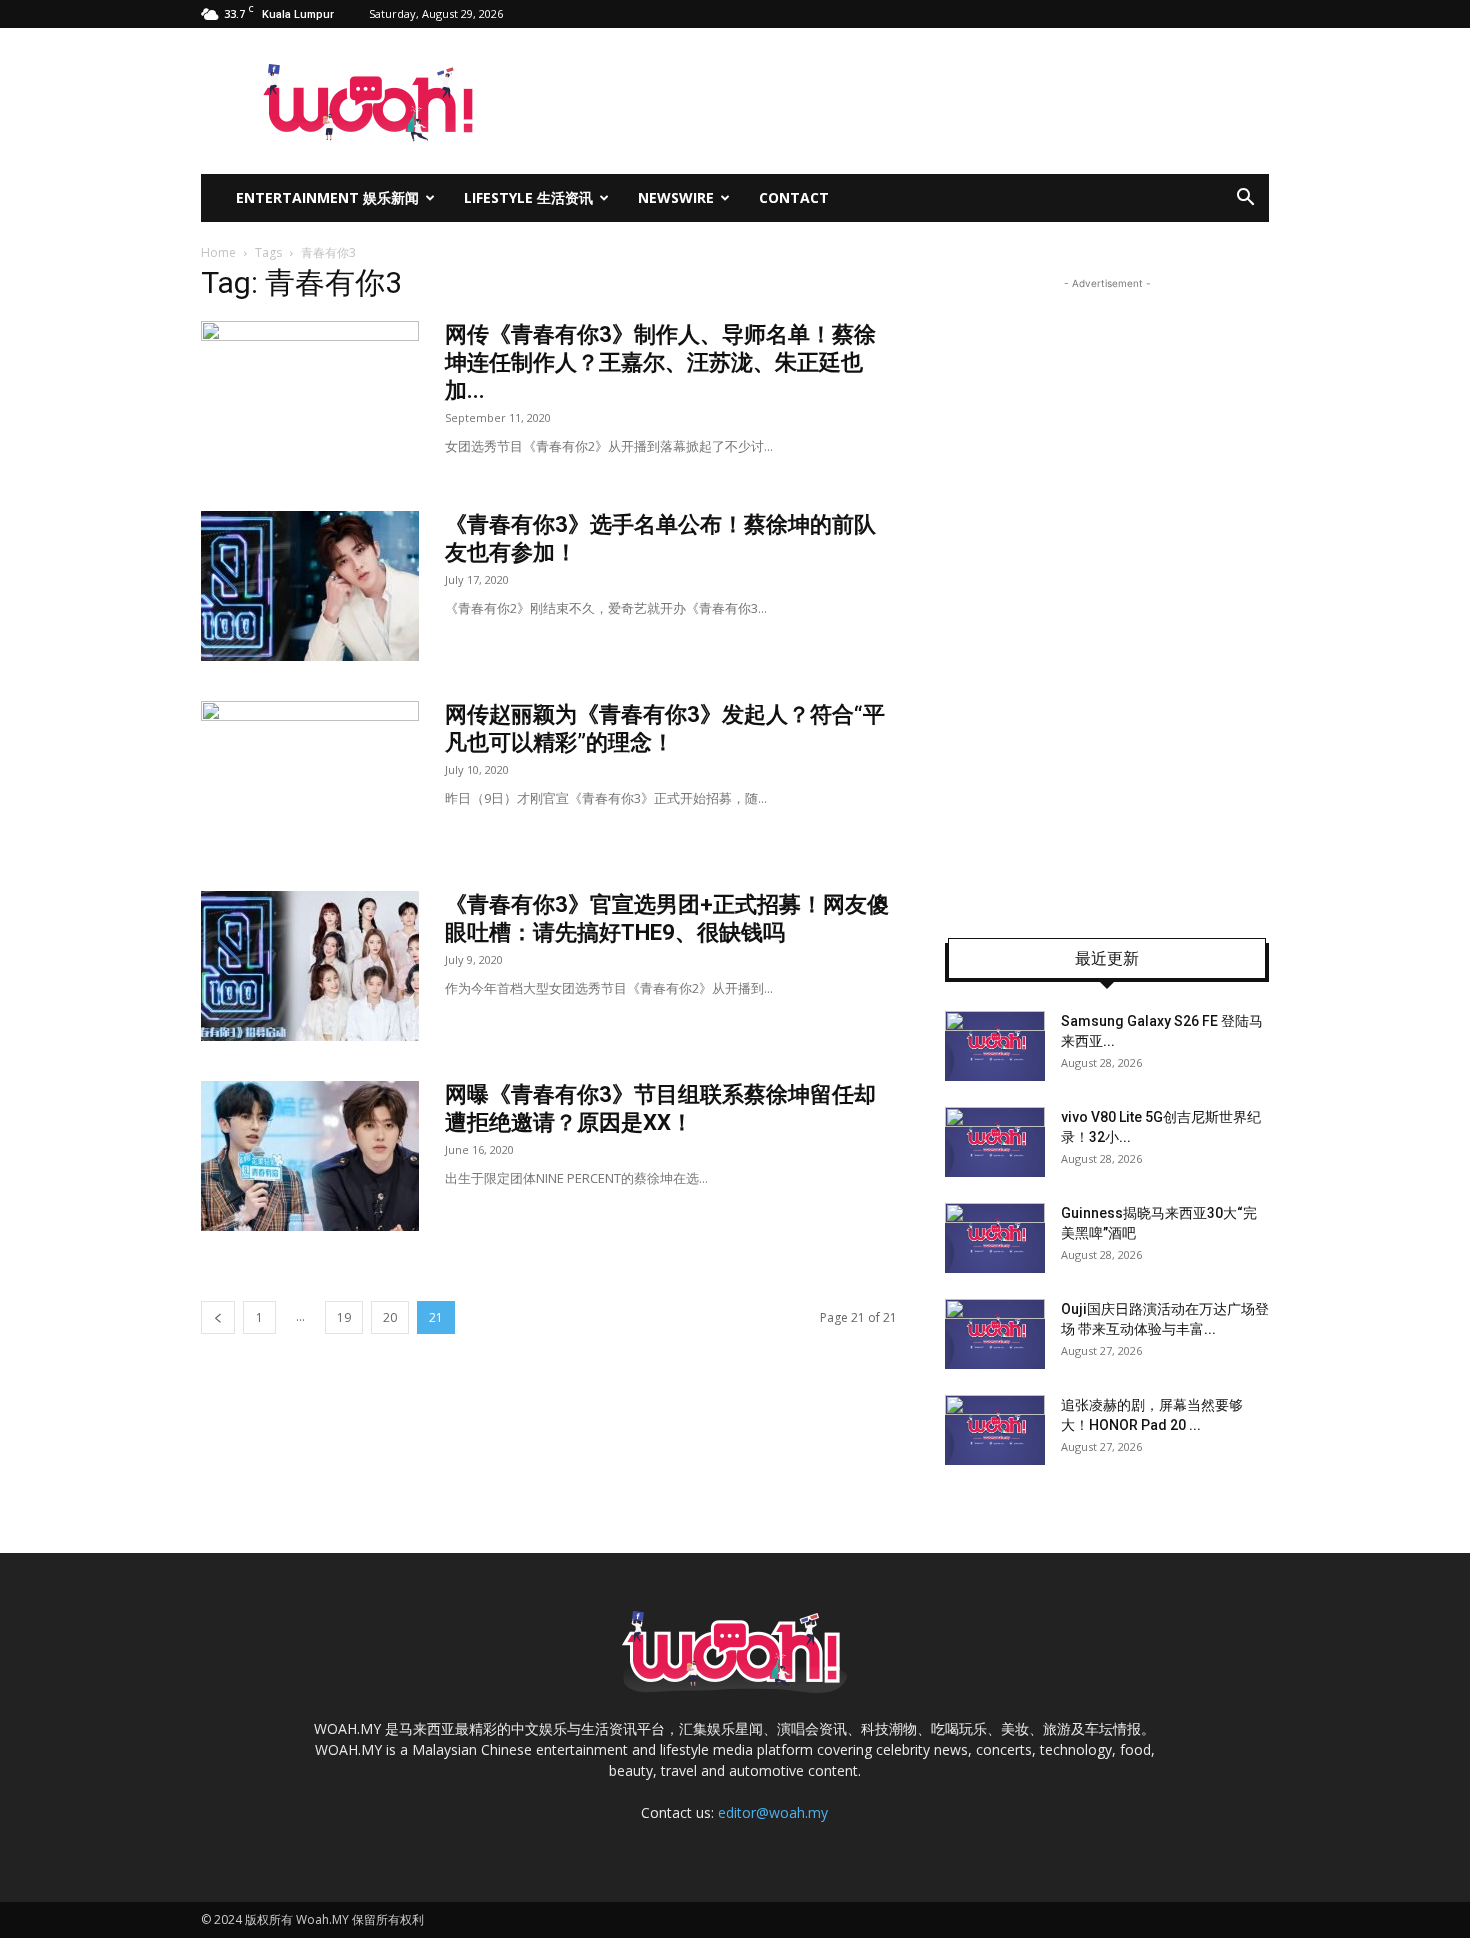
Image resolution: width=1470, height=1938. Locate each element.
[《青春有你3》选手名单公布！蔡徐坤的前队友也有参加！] (310, 586)
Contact (794, 197)
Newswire (676, 197)
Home (218, 252)
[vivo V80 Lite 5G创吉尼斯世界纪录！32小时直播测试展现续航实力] (995, 1142)
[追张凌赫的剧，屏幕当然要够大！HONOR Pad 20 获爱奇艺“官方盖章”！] (995, 1430)
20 (390, 1317)
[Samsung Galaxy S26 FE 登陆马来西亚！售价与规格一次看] (995, 1046)
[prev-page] (218, 1317)
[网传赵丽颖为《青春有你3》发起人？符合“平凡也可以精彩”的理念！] (310, 776)
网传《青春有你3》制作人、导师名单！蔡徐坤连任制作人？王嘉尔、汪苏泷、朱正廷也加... (660, 362)
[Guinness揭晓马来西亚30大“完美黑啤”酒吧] (995, 1238)
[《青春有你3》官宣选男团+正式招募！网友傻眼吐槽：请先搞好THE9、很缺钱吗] (310, 966)
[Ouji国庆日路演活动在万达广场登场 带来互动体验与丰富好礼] (995, 1334)
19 (344, 1317)
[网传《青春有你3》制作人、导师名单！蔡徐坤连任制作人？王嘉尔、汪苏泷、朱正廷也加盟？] (310, 396)
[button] (1245, 199)
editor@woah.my (773, 1812)
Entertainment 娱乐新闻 (327, 197)
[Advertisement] (1107, 594)
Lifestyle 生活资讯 (528, 197)
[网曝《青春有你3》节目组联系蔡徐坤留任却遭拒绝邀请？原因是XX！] (310, 1156)
